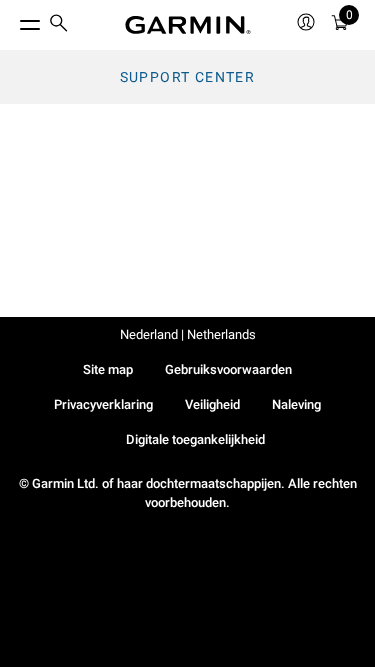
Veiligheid (212, 404)
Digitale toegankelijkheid (195, 439)
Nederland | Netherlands (188, 334)
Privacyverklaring (103, 404)
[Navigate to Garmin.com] (188, 25)
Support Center (188, 77)
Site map (108, 369)
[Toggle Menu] (12, 20)
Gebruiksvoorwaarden (228, 369)
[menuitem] (59, 25)
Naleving (296, 404)
